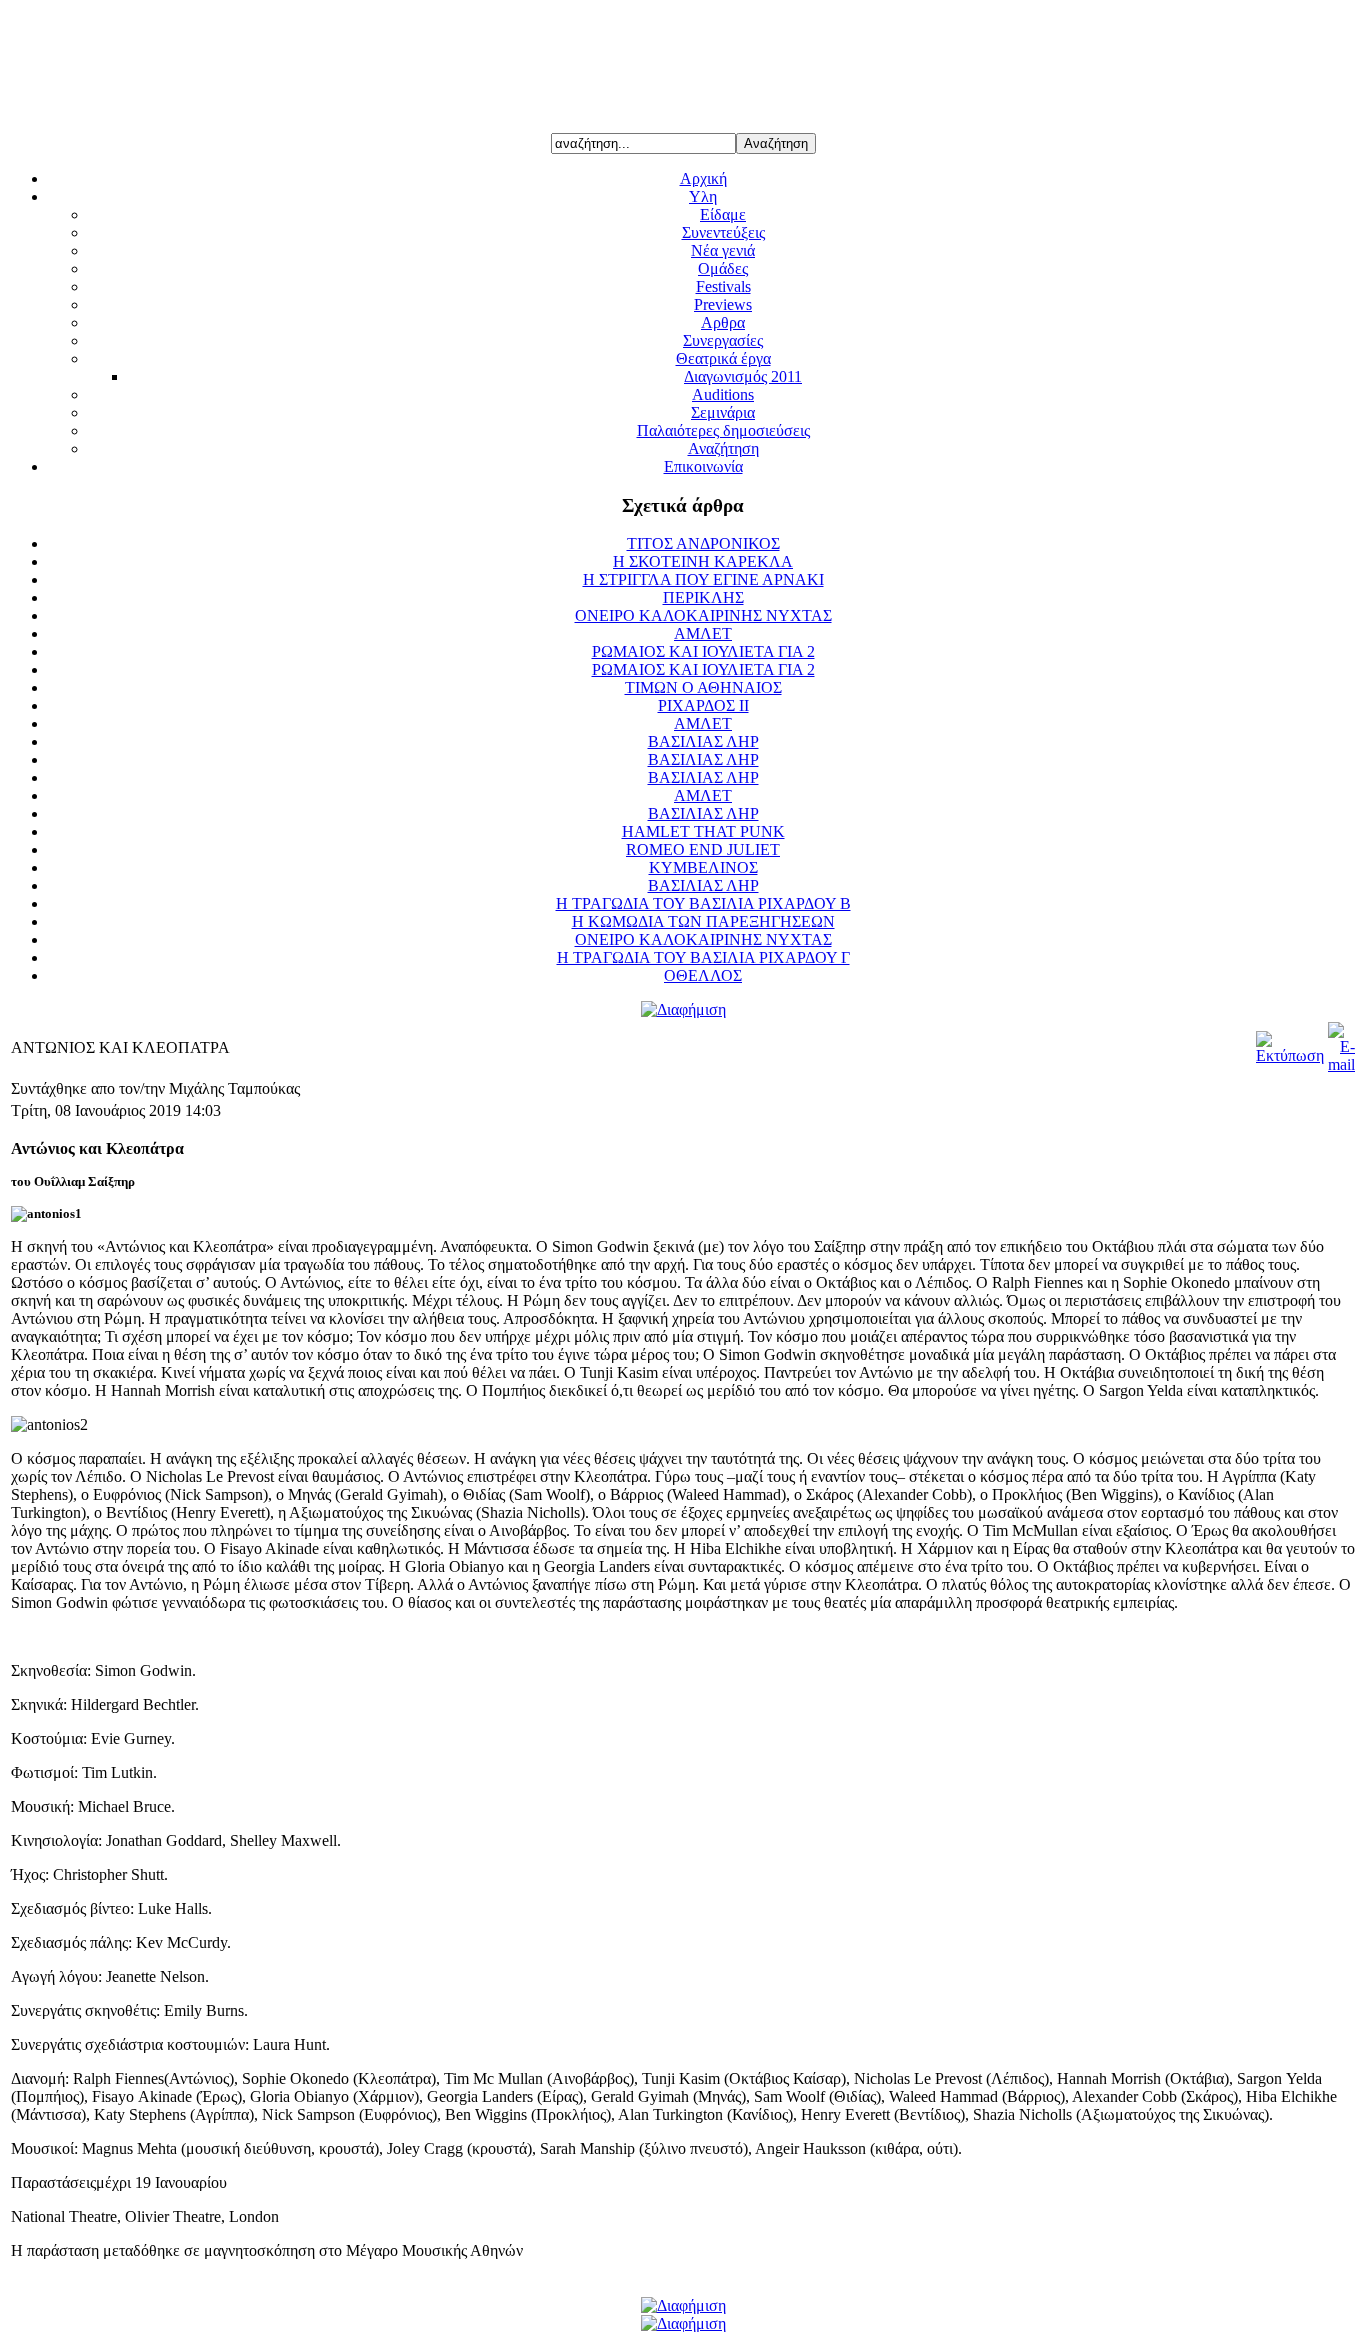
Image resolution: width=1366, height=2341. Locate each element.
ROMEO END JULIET (703, 849)
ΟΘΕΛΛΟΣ (703, 975)
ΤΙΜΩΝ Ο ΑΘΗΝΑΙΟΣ (703, 687)
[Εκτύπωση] (1290, 1055)
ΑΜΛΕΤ (703, 633)
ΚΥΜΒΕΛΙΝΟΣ (703, 867)
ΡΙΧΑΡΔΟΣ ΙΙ (703, 705)
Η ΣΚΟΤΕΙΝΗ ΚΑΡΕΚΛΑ (703, 561)
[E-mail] (1341, 1064)
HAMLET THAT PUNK (703, 831)
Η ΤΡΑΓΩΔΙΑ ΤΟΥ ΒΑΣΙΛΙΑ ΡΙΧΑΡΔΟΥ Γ (703, 957)
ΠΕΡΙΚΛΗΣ (703, 597)
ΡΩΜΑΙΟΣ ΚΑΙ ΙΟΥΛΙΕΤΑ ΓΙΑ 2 (703, 651)
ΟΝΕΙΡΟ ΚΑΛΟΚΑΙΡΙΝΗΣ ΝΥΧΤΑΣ (703, 615)
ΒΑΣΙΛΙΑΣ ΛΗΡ (703, 741)
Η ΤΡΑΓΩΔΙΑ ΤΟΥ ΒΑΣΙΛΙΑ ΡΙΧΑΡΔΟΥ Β (703, 903)
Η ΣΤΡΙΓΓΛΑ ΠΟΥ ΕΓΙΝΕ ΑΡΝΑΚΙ (703, 579)
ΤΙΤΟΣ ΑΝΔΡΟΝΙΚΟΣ (703, 543)
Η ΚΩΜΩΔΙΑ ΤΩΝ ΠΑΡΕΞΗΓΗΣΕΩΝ (703, 921)
